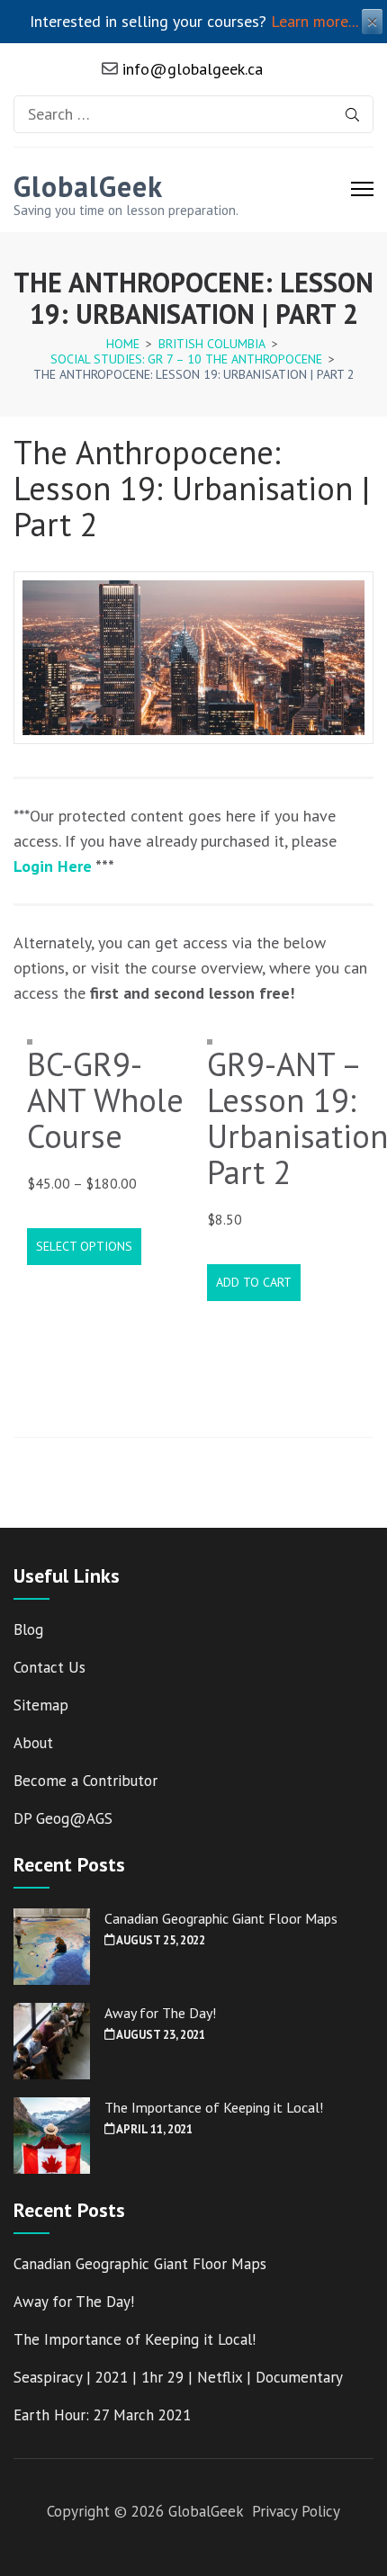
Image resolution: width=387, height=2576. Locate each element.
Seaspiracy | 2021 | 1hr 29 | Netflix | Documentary (178, 2377)
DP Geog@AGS (63, 1818)
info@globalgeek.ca (190, 69)
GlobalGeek (88, 186)
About (33, 1743)
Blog (28, 1629)
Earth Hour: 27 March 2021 (102, 2415)
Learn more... (315, 21)
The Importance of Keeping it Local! (214, 2107)
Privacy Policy (296, 2511)
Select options (84, 1246)
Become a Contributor (85, 1781)
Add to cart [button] (254, 1282)
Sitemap (41, 1705)
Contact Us (49, 1667)
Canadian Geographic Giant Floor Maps (221, 1918)
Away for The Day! (160, 2013)
